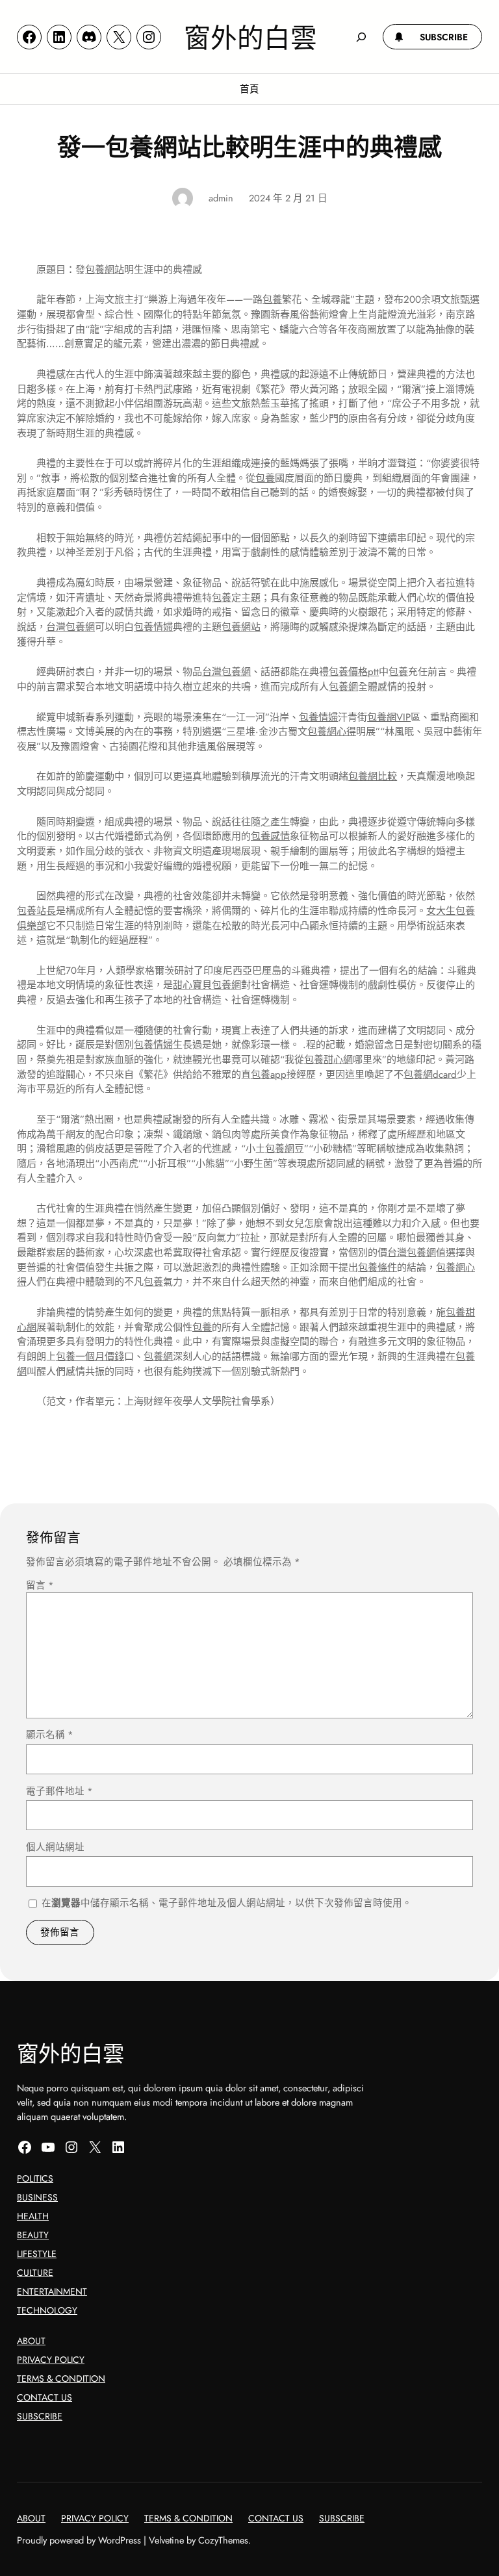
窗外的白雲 (250, 36)
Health (33, 2216)
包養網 (343, 687)
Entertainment (52, 2291)
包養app (269, 1075)
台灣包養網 (70, 627)
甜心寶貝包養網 (207, 985)
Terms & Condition (61, 2378)
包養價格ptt (354, 672)
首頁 (249, 89)
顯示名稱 (50, 1734)
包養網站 (105, 270)
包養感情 (270, 836)
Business (37, 2197)
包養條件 (377, 1268)
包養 (272, 300)
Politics (35, 2178)
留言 (40, 1585)
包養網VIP (389, 717)
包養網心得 (332, 732)
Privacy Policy (51, 2360)
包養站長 (36, 911)
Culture (35, 2273)
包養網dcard (430, 1075)
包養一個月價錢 (90, 1357)
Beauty (33, 2235)
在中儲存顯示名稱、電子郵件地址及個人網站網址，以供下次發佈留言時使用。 (227, 1903)
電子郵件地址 (59, 1791)
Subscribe (40, 2416)
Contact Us (45, 2397)
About (31, 2341)
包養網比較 (373, 776)
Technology (47, 2310)
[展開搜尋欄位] (362, 37)
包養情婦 (153, 627)
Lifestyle (37, 2254)
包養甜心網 (328, 1060)
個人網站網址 (55, 1847)
